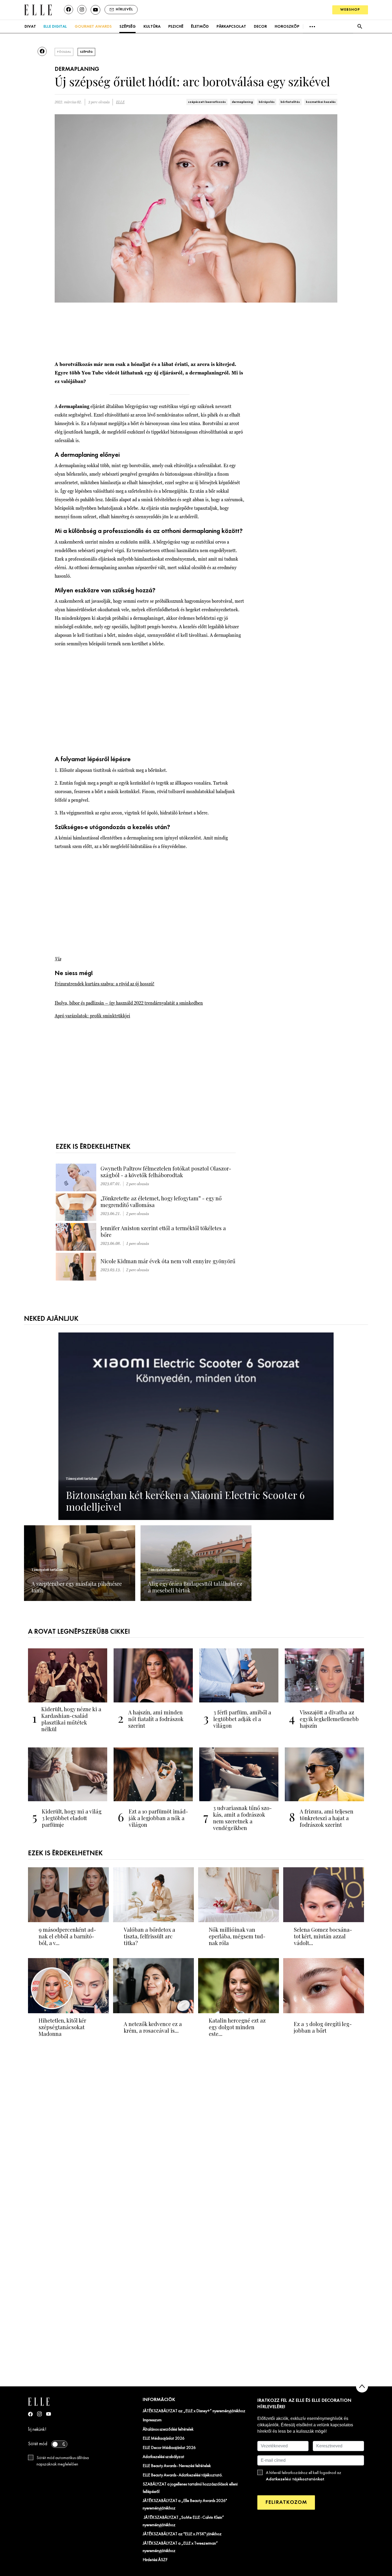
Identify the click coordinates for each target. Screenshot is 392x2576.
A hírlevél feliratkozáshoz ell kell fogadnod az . (304, 2476)
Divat (30, 27)
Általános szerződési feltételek (168, 2430)
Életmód (200, 27)
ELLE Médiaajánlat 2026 (164, 2439)
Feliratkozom (286, 2502)
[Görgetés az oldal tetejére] (362, 2387)
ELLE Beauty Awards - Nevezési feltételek (177, 2466)
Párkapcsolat (231, 27)
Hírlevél (124, 9)
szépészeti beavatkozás (207, 102)
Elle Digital (55, 27)
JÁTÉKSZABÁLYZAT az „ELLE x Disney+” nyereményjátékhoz (194, 2411)
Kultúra (152, 27)
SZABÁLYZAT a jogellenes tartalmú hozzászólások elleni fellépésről (190, 2488)
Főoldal (64, 52)
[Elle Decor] (38, 9)
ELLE (120, 102)
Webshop (350, 10)
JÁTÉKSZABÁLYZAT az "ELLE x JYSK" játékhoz (182, 2534)
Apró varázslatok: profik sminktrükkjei (92, 1016)
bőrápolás (267, 102)
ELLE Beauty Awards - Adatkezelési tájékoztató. (183, 2475)
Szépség (128, 27)
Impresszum (152, 2420)
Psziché (176, 27)
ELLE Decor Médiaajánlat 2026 (169, 2448)
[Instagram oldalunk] (82, 10)
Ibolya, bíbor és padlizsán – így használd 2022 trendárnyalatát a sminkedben (129, 1003)
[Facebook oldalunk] (69, 10)
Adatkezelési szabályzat (163, 2457)
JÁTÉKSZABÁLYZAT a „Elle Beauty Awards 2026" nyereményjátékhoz (185, 2505)
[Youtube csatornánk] (95, 10)
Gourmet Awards (93, 27)
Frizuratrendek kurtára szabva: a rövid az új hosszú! (105, 984)
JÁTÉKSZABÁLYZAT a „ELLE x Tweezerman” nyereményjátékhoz (180, 2547)
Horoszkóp (287, 27)
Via (58, 959)
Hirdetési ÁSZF (155, 2560)
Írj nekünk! (37, 2430)
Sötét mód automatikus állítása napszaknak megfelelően (63, 2461)
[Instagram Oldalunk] (39, 2414)
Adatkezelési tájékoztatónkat (295, 2479)
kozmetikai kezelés (321, 102)
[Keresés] (360, 27)
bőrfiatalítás (290, 102)
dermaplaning (242, 102)
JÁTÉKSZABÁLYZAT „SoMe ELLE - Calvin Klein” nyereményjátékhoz (183, 2521)
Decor (260, 27)
